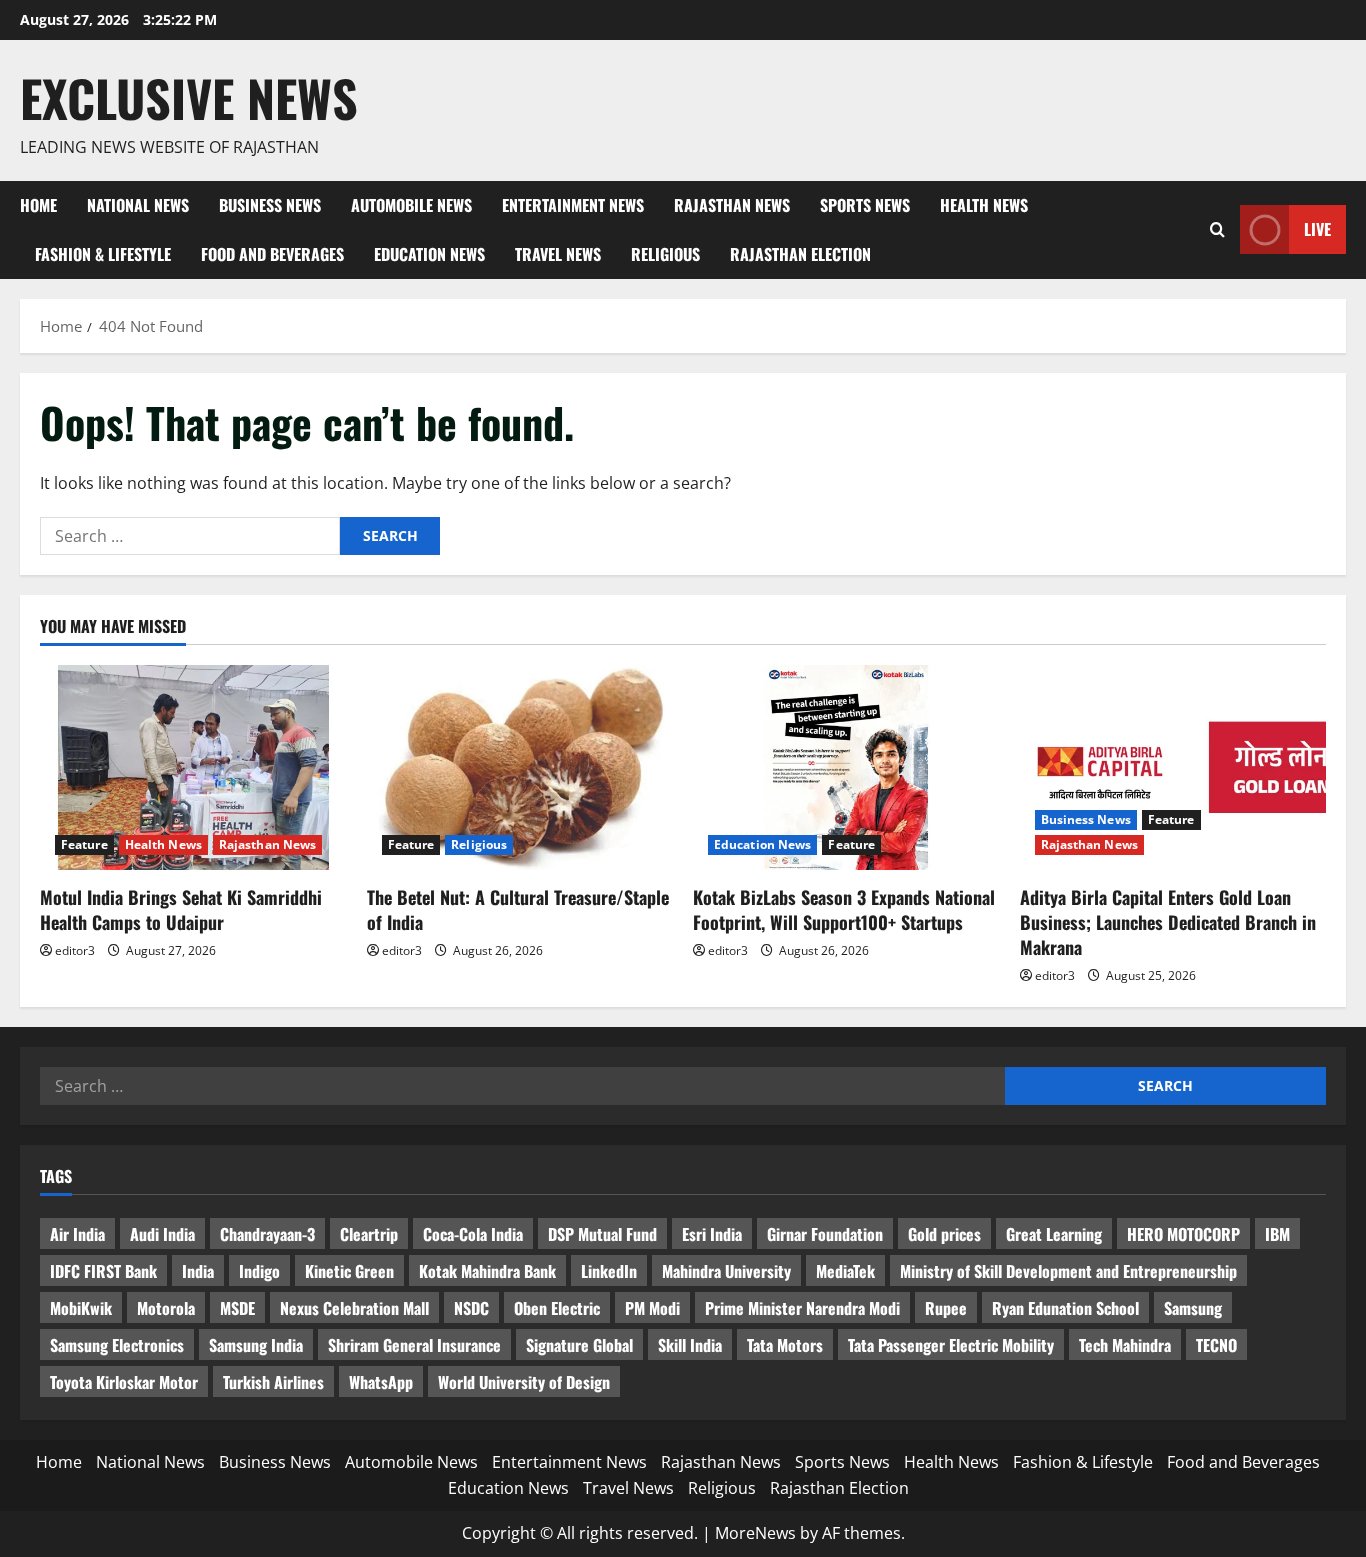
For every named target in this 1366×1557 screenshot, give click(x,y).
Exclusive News (189, 97)
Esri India (712, 1234)
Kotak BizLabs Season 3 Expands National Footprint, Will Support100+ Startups (844, 909)
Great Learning (1054, 1234)
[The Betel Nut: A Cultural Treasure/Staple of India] (520, 767)
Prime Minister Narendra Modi (802, 1308)
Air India (77, 1234)
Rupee (946, 1308)
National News (138, 205)
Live (1317, 229)
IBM (1277, 1234)
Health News (984, 205)
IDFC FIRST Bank (103, 1271)
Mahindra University (726, 1271)
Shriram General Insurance (414, 1345)
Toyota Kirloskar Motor (124, 1382)
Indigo (259, 1271)
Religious (665, 254)
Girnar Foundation (825, 1234)
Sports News (865, 205)
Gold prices (944, 1234)
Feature (84, 844)
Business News (270, 205)
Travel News (558, 254)
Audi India (162, 1234)
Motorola (166, 1308)
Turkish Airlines (273, 1382)
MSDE (237, 1308)
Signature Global (579, 1345)
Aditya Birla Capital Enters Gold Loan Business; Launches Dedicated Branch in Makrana (1168, 922)
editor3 (75, 950)
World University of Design (524, 1382)
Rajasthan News (732, 205)
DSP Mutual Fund (602, 1234)
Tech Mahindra (1125, 1345)
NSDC (471, 1308)
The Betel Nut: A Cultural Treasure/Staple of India (518, 909)
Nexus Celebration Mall (354, 1308)
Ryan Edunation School (1065, 1308)
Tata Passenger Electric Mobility (951, 1345)
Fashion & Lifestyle (103, 254)
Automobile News (411, 205)
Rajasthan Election (800, 254)
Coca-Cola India (473, 1234)
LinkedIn (609, 1271)
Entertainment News (573, 205)
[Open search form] (1217, 229)
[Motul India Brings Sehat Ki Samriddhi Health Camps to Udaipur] (193, 767)
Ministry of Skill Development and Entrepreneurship (1068, 1271)
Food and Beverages (272, 254)
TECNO (1216, 1345)
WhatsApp (381, 1382)
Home (38, 205)
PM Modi (652, 1308)
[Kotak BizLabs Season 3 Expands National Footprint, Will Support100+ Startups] (846, 767)
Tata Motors (785, 1345)
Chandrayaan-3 (267, 1234)
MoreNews (755, 1533)
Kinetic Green (349, 1271)
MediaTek (845, 1271)
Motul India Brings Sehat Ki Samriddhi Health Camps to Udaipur (181, 909)
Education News (429, 254)
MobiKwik (81, 1308)
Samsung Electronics (117, 1345)
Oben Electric (557, 1308)
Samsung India (256, 1345)
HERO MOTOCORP (1183, 1234)
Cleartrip (369, 1234)
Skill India (690, 1345)
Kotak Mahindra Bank (487, 1271)
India (198, 1271)
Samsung (1193, 1308)
